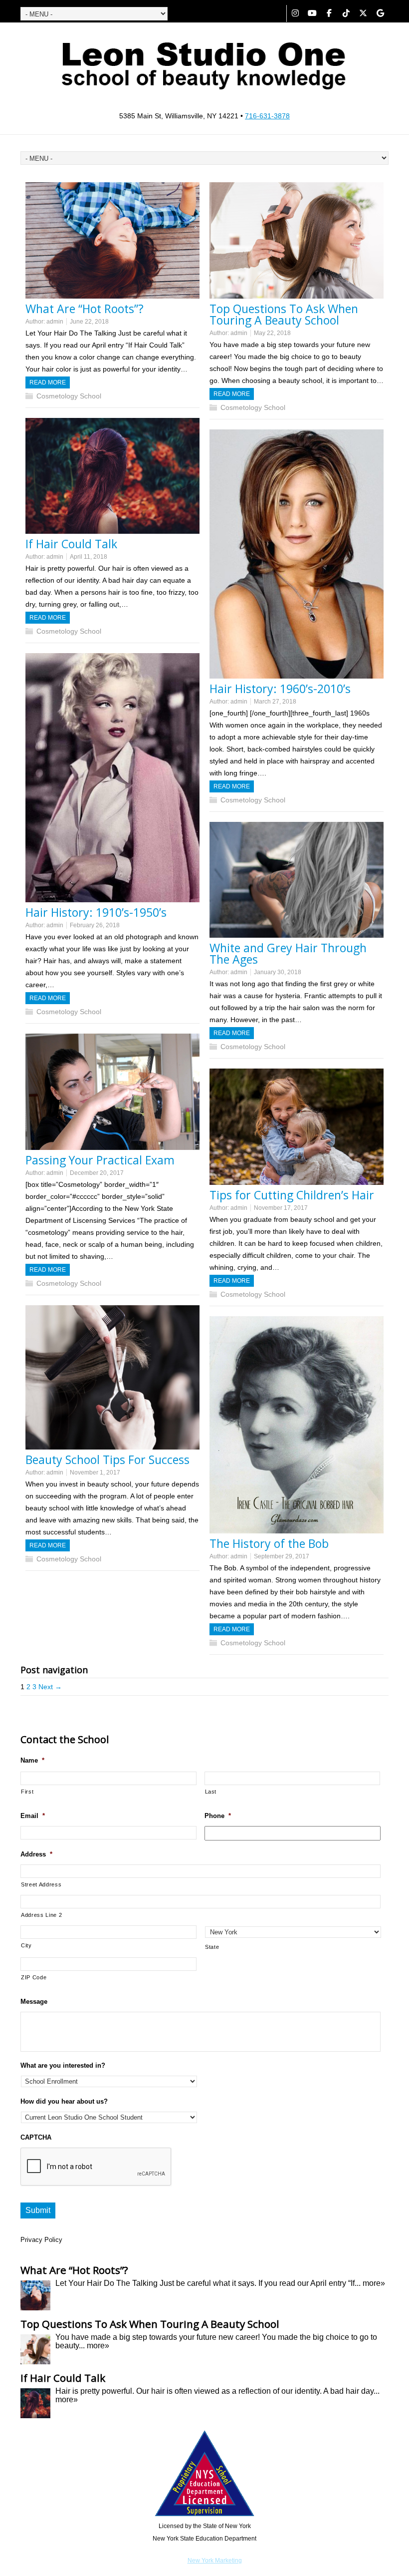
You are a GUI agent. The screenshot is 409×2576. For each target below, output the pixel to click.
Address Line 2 (41, 1915)
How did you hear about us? (64, 2101)
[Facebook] (329, 13)
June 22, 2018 (89, 322)
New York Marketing (215, 2561)
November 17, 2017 (281, 1208)
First (27, 1792)
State (212, 1947)
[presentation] (96, 2167)
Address (36, 1854)
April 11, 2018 (89, 557)
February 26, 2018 (95, 925)
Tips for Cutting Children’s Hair (292, 1195)
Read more (48, 382)
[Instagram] (295, 13)
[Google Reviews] (380, 13)
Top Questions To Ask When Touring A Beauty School (284, 314)
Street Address (41, 1884)
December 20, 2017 (97, 1173)
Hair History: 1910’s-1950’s (96, 912)
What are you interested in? (63, 2065)
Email (33, 1816)
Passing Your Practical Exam (100, 1160)
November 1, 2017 (95, 1472)
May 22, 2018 (272, 333)
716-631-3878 (267, 116)
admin (55, 322)
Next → (50, 1687)
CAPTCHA (36, 2137)
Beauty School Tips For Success (107, 1460)
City (26, 1945)
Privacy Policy (41, 2240)
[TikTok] (346, 13)
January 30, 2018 (278, 972)
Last (211, 1792)
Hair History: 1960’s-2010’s (280, 689)
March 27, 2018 (275, 702)
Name (32, 1760)
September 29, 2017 (282, 1556)
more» (374, 2283)
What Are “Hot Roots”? (85, 309)
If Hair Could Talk (71, 544)
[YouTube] (312, 13)
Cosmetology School (69, 396)
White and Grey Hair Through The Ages (288, 953)
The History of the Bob (269, 1543)
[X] (363, 13)
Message (34, 2002)
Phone (218, 1816)
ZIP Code (34, 1977)
